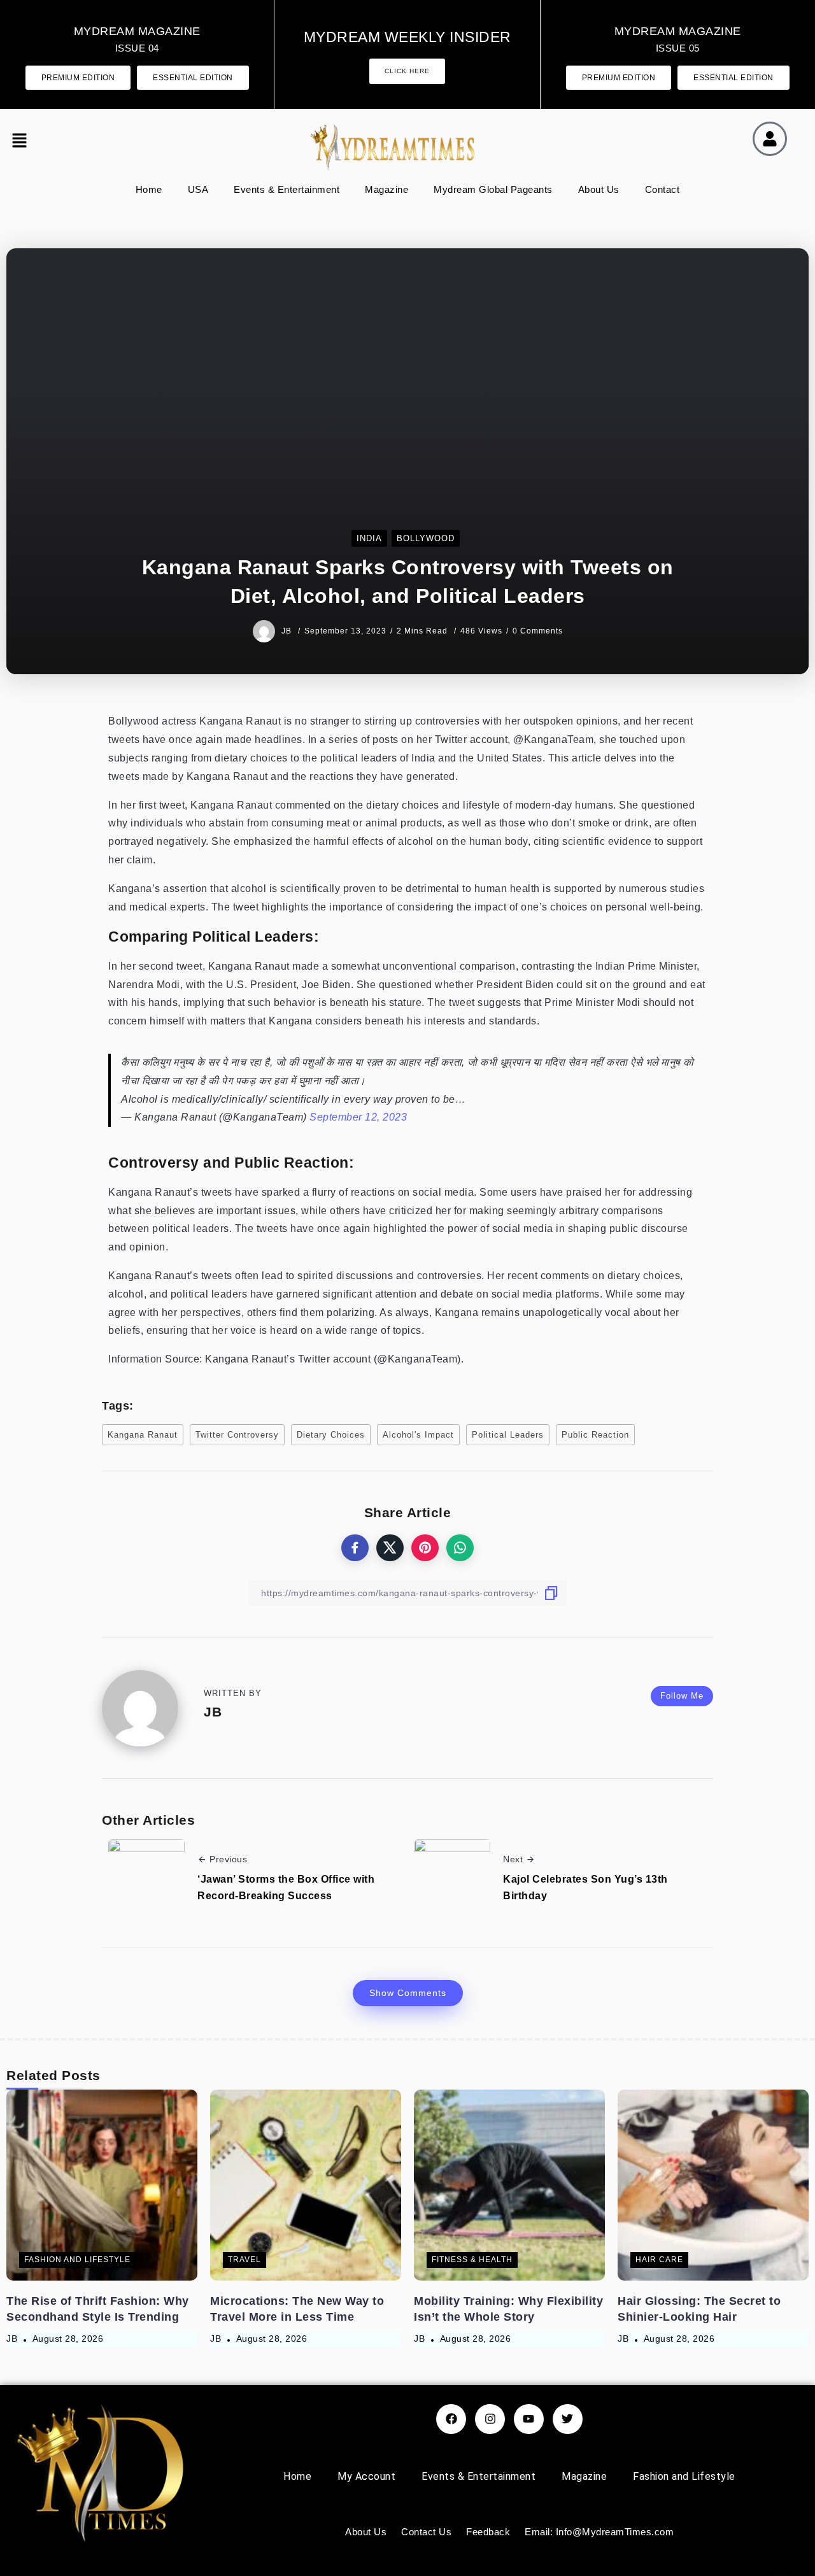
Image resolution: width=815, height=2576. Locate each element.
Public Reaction (595, 1435)
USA (198, 189)
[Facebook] (451, 2419)
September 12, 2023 (358, 1117)
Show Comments (408, 1993)
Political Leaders (508, 1435)
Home (149, 189)
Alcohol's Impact (418, 1435)
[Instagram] (490, 2419)
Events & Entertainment (287, 189)
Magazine (386, 189)
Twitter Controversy (237, 1435)
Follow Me (682, 1696)
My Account (366, 2476)
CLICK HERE (407, 71)
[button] (22, 142)
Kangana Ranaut (143, 1435)
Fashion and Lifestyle (684, 2476)
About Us (599, 189)
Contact (663, 189)
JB (288, 631)
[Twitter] (568, 2419)
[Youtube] (529, 2419)
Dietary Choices (331, 1435)
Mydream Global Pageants (493, 189)
